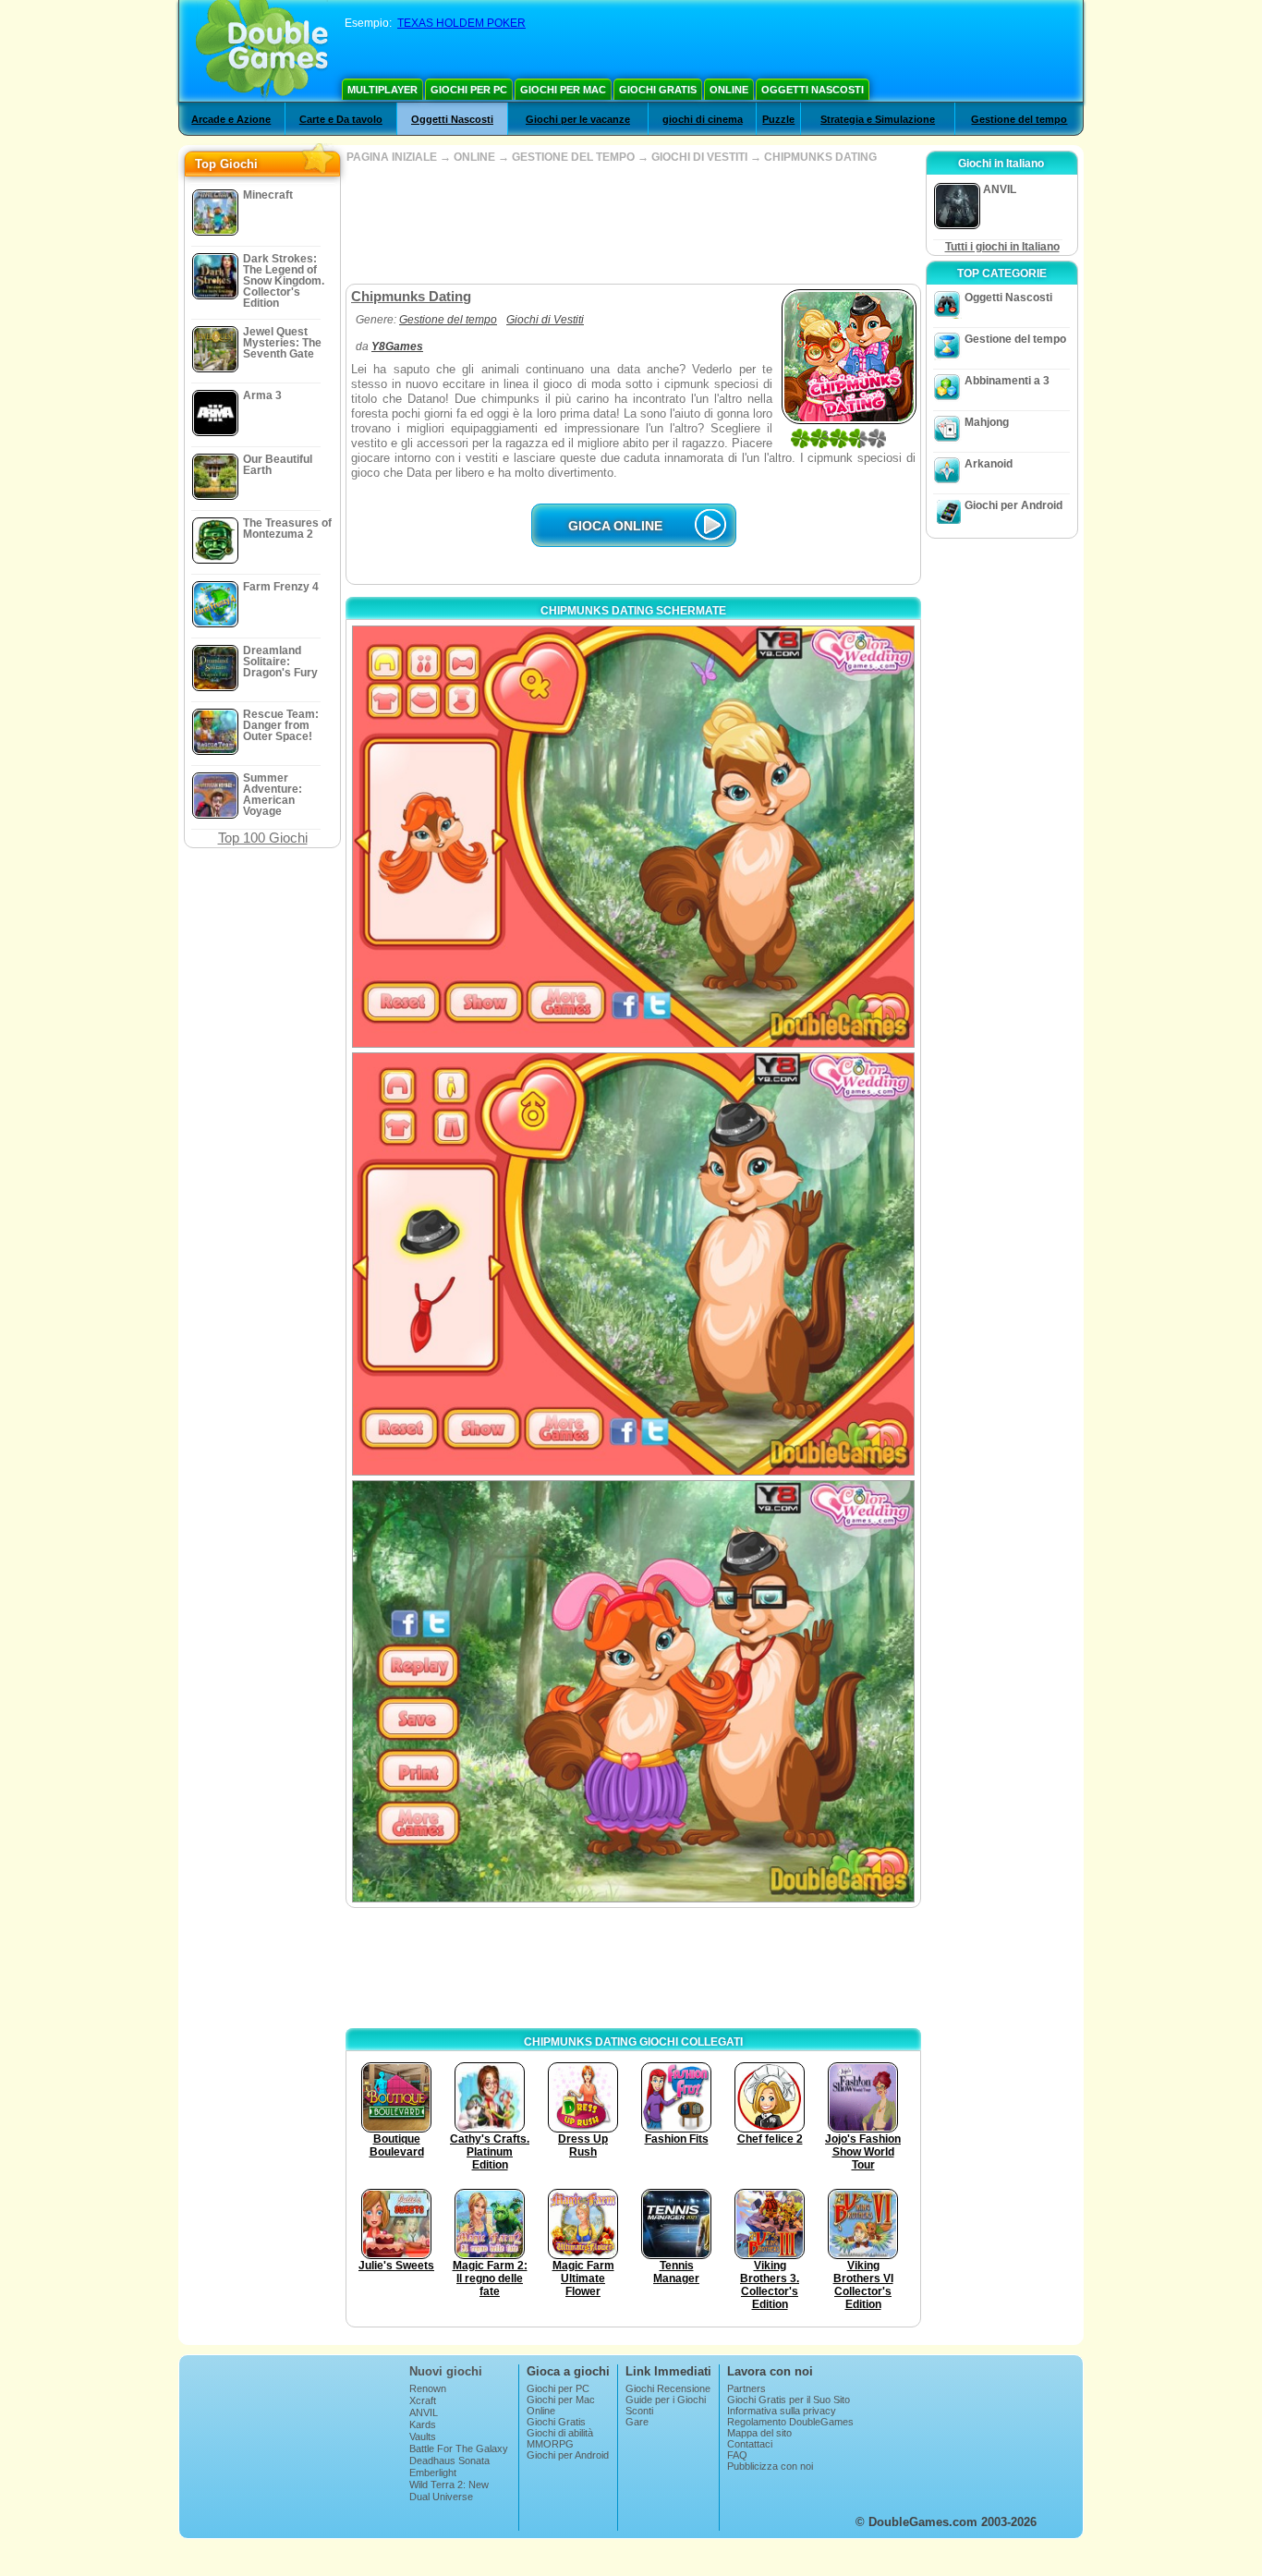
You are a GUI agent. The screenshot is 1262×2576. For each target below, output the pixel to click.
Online (729, 90)
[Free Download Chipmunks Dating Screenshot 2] (633, 1264)
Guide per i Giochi (666, 2400)
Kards (423, 2424)
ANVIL (424, 2412)
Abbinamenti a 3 (1007, 381)
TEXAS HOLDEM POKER (461, 23)
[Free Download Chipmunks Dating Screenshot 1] (633, 837)
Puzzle (778, 119)
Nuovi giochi (446, 2371)
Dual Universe (441, 2497)
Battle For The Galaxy (459, 2448)
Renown (428, 2388)
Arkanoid (989, 464)
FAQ (737, 2455)
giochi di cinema (703, 119)
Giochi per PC (469, 90)
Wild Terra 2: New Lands (449, 2490)
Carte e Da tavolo (341, 119)
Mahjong (987, 422)
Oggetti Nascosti (813, 90)
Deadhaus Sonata (449, 2461)
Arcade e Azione (231, 119)
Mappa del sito (759, 2433)
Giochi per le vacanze (578, 119)
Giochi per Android (1013, 505)
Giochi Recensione (668, 2388)
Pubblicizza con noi (770, 2466)
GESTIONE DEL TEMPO (573, 157)
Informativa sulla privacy (782, 2411)
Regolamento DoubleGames (790, 2422)
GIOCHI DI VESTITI (699, 157)
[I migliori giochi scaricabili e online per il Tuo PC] (262, 51)
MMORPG (550, 2444)
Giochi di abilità (560, 2433)
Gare (637, 2422)
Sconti (639, 2411)
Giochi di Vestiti (545, 320)
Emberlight (433, 2473)
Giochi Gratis (658, 90)
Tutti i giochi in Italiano (1002, 247)
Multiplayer (382, 90)
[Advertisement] (633, 224)
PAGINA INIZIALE (392, 157)
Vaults (423, 2436)
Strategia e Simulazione (878, 119)
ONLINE (474, 157)
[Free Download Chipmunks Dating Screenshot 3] (633, 1691)
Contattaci (750, 2444)
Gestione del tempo (1019, 119)
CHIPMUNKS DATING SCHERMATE (633, 611)
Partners (746, 2388)
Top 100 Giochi (263, 838)
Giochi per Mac (563, 90)
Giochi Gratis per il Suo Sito (789, 2400)
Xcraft (423, 2400)
